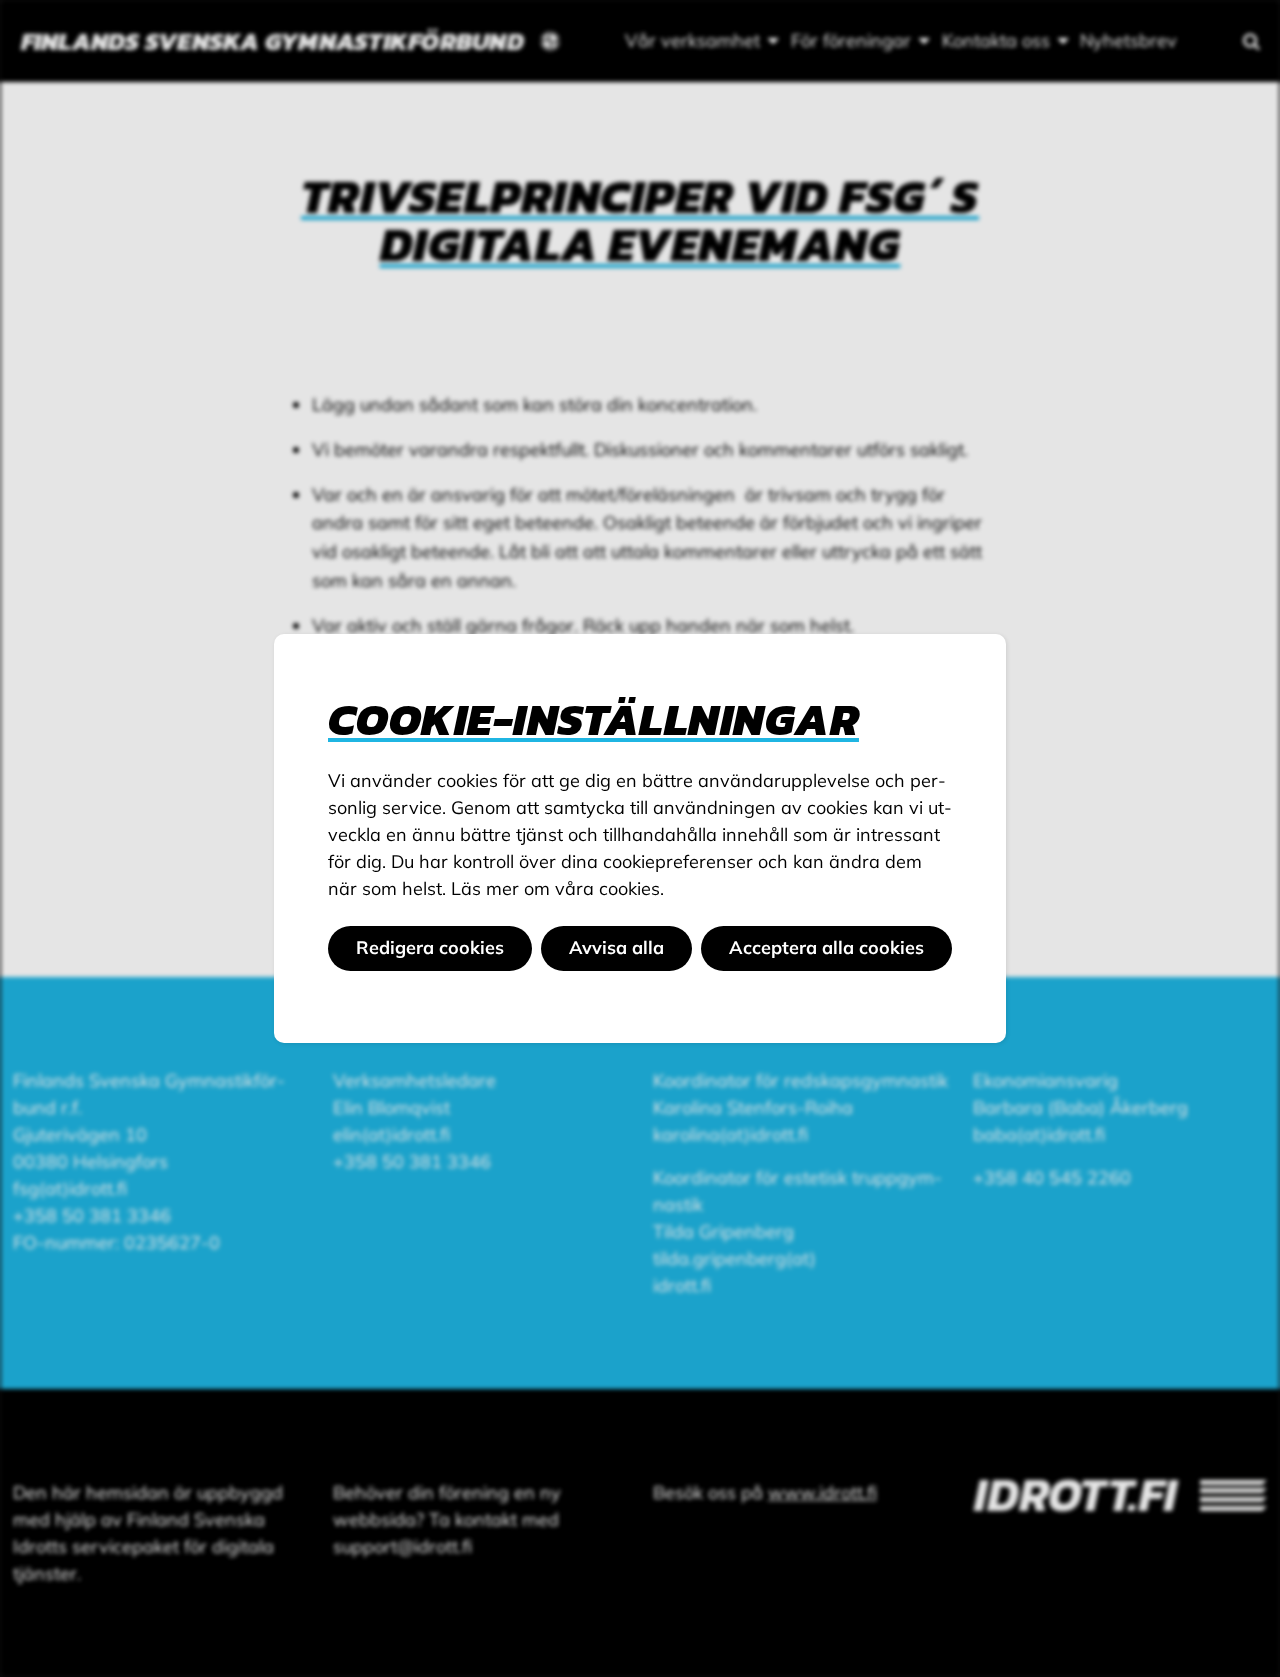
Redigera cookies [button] (430, 947)
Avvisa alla (616, 947)
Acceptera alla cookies (826, 947)
